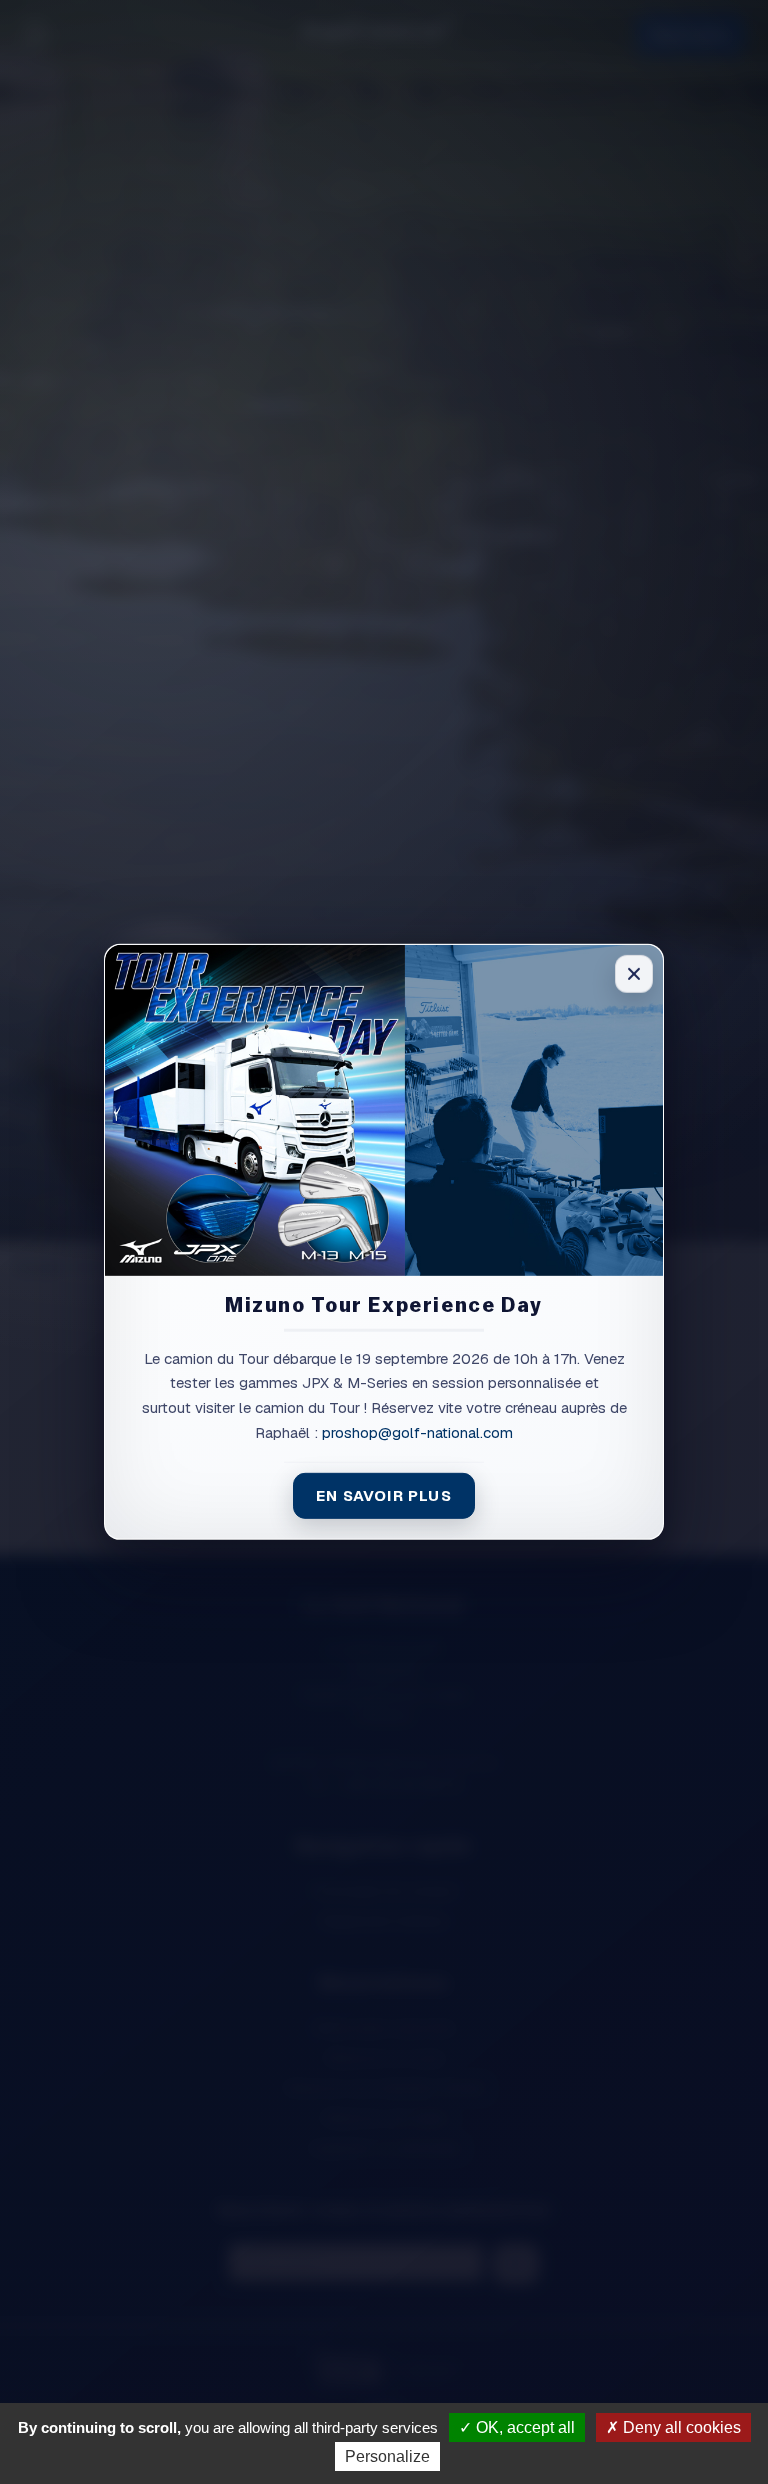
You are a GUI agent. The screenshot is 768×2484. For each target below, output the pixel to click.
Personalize (387, 2456)
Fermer (634, 974)
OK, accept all (523, 2427)
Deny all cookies (680, 2427)
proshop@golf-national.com (417, 1432)
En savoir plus (384, 1494)
